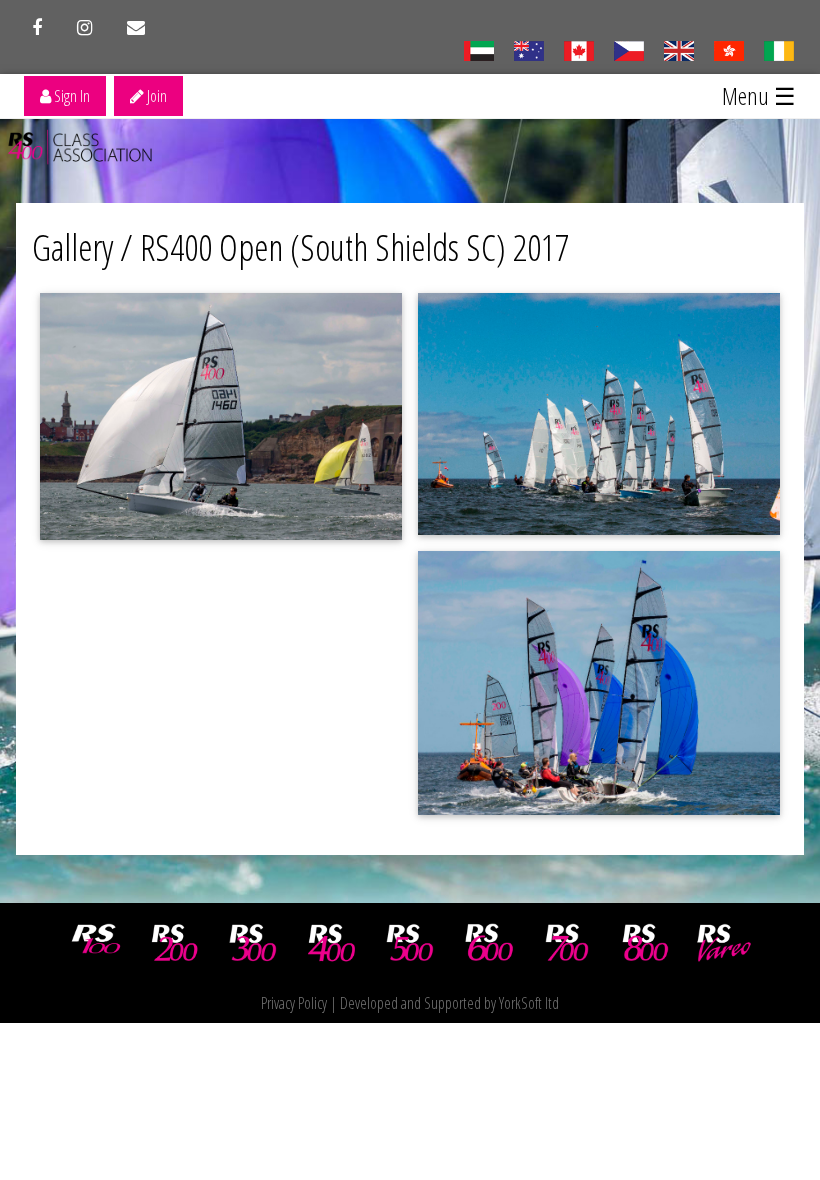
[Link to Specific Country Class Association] (678, 49)
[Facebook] (37, 28)
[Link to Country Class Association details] (478, 49)
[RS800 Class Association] (646, 943)
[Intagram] (84, 28)
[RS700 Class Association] (567, 943)
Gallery (72, 247)
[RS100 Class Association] (96, 943)
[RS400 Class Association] (332, 943)
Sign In (70, 96)
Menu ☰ (759, 95)
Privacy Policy (294, 1003)
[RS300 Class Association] (253, 943)
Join (155, 96)
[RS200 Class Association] (175, 943)
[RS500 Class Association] (410, 943)
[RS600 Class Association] (489, 943)
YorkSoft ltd (529, 1003)
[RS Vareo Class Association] (724, 943)
